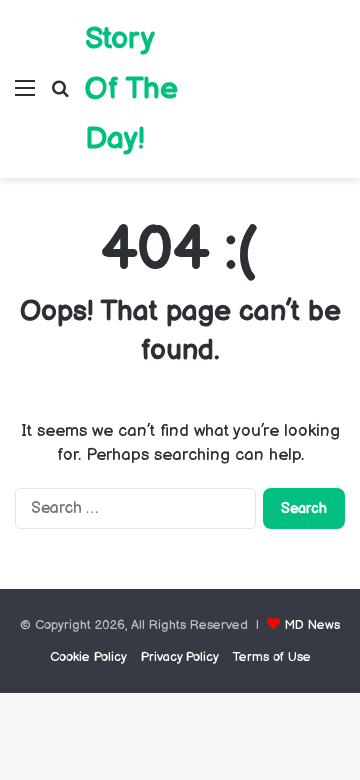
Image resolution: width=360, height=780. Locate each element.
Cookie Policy (88, 657)
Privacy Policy (180, 657)
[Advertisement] (269, 74)
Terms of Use (272, 657)
